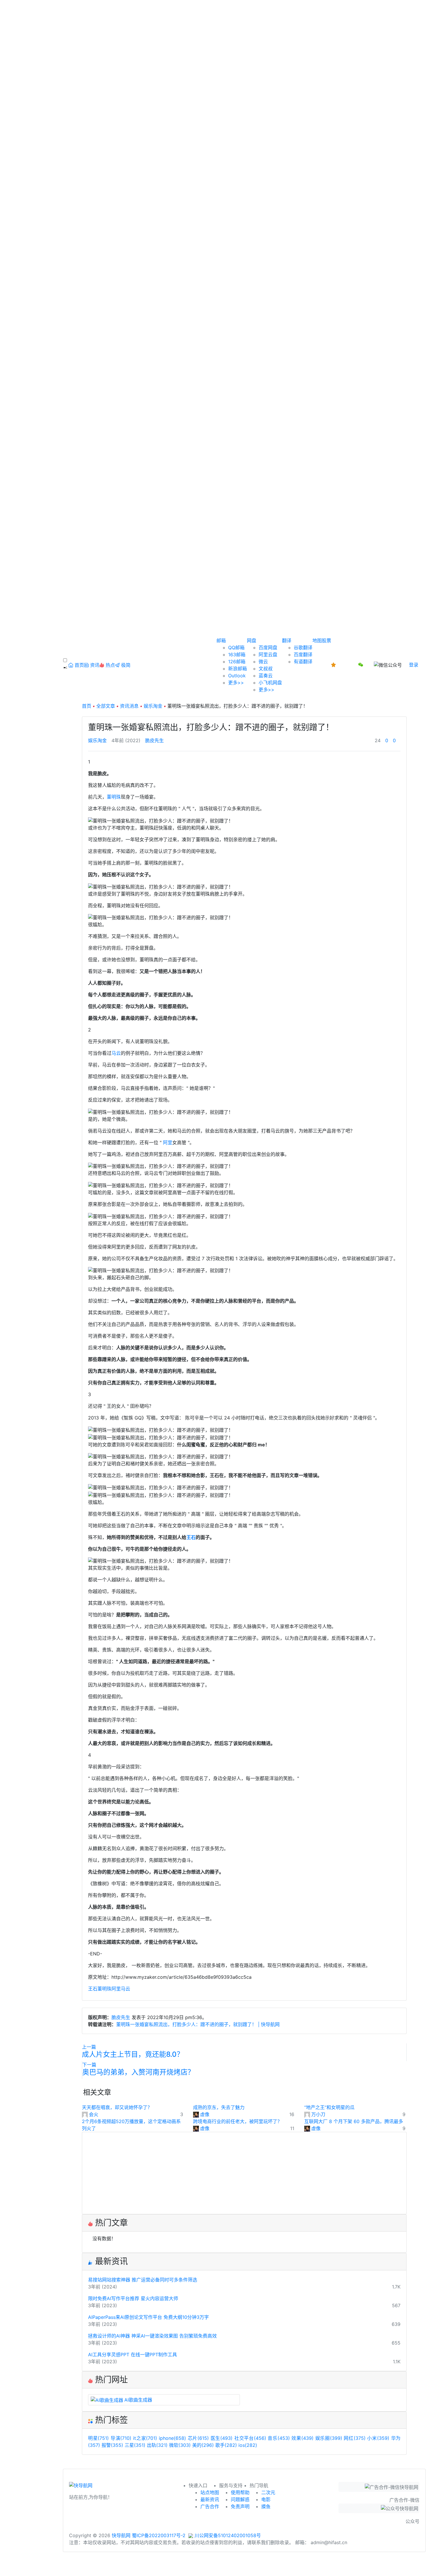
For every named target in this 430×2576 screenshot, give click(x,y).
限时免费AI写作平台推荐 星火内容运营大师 (133, 2298)
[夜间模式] (215, 2573)
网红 (355, 2438)
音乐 (279, 2438)
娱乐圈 (329, 2438)
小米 (378, 2438)
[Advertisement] (244, 2173)
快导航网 (121, 2535)
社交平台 (250, 2438)
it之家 (145, 2438)
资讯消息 (129, 706)
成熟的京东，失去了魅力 (219, 2107)
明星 (98, 2438)
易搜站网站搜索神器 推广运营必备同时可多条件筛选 (143, 2280)
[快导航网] (81, 2487)
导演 (121, 2438)
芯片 (198, 2438)
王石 (191, 1537)
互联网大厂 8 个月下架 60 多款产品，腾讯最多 (354, 2121)
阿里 (168, 1142)
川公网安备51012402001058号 (227, 2535)
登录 (414, 665)
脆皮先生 (154, 740)
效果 (302, 2438)
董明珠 (114, 797)
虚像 (205, 2114)
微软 (180, 2445)
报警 (112, 2445)
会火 (94, 2114)
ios (248, 2445)
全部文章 (106, 706)
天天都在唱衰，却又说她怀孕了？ (117, 2107)
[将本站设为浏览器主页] (334, 665)
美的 (203, 2445)
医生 (222, 2438)
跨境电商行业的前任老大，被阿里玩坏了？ (238, 2121)
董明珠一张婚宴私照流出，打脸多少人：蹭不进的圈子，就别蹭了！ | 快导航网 (198, 2024)
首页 (87, 706)
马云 (116, 1053)
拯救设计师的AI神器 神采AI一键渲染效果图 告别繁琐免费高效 (152, 2336)
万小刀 (318, 2114)
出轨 (157, 2445)
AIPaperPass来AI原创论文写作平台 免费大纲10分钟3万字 (148, 2317)
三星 (135, 2445)
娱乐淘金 (153, 706)
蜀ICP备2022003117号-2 (159, 2535)
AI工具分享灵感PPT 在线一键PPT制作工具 (133, 2355)
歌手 (226, 2445)
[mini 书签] (215, 2566)
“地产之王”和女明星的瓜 (329, 2107)
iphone (172, 2438)
